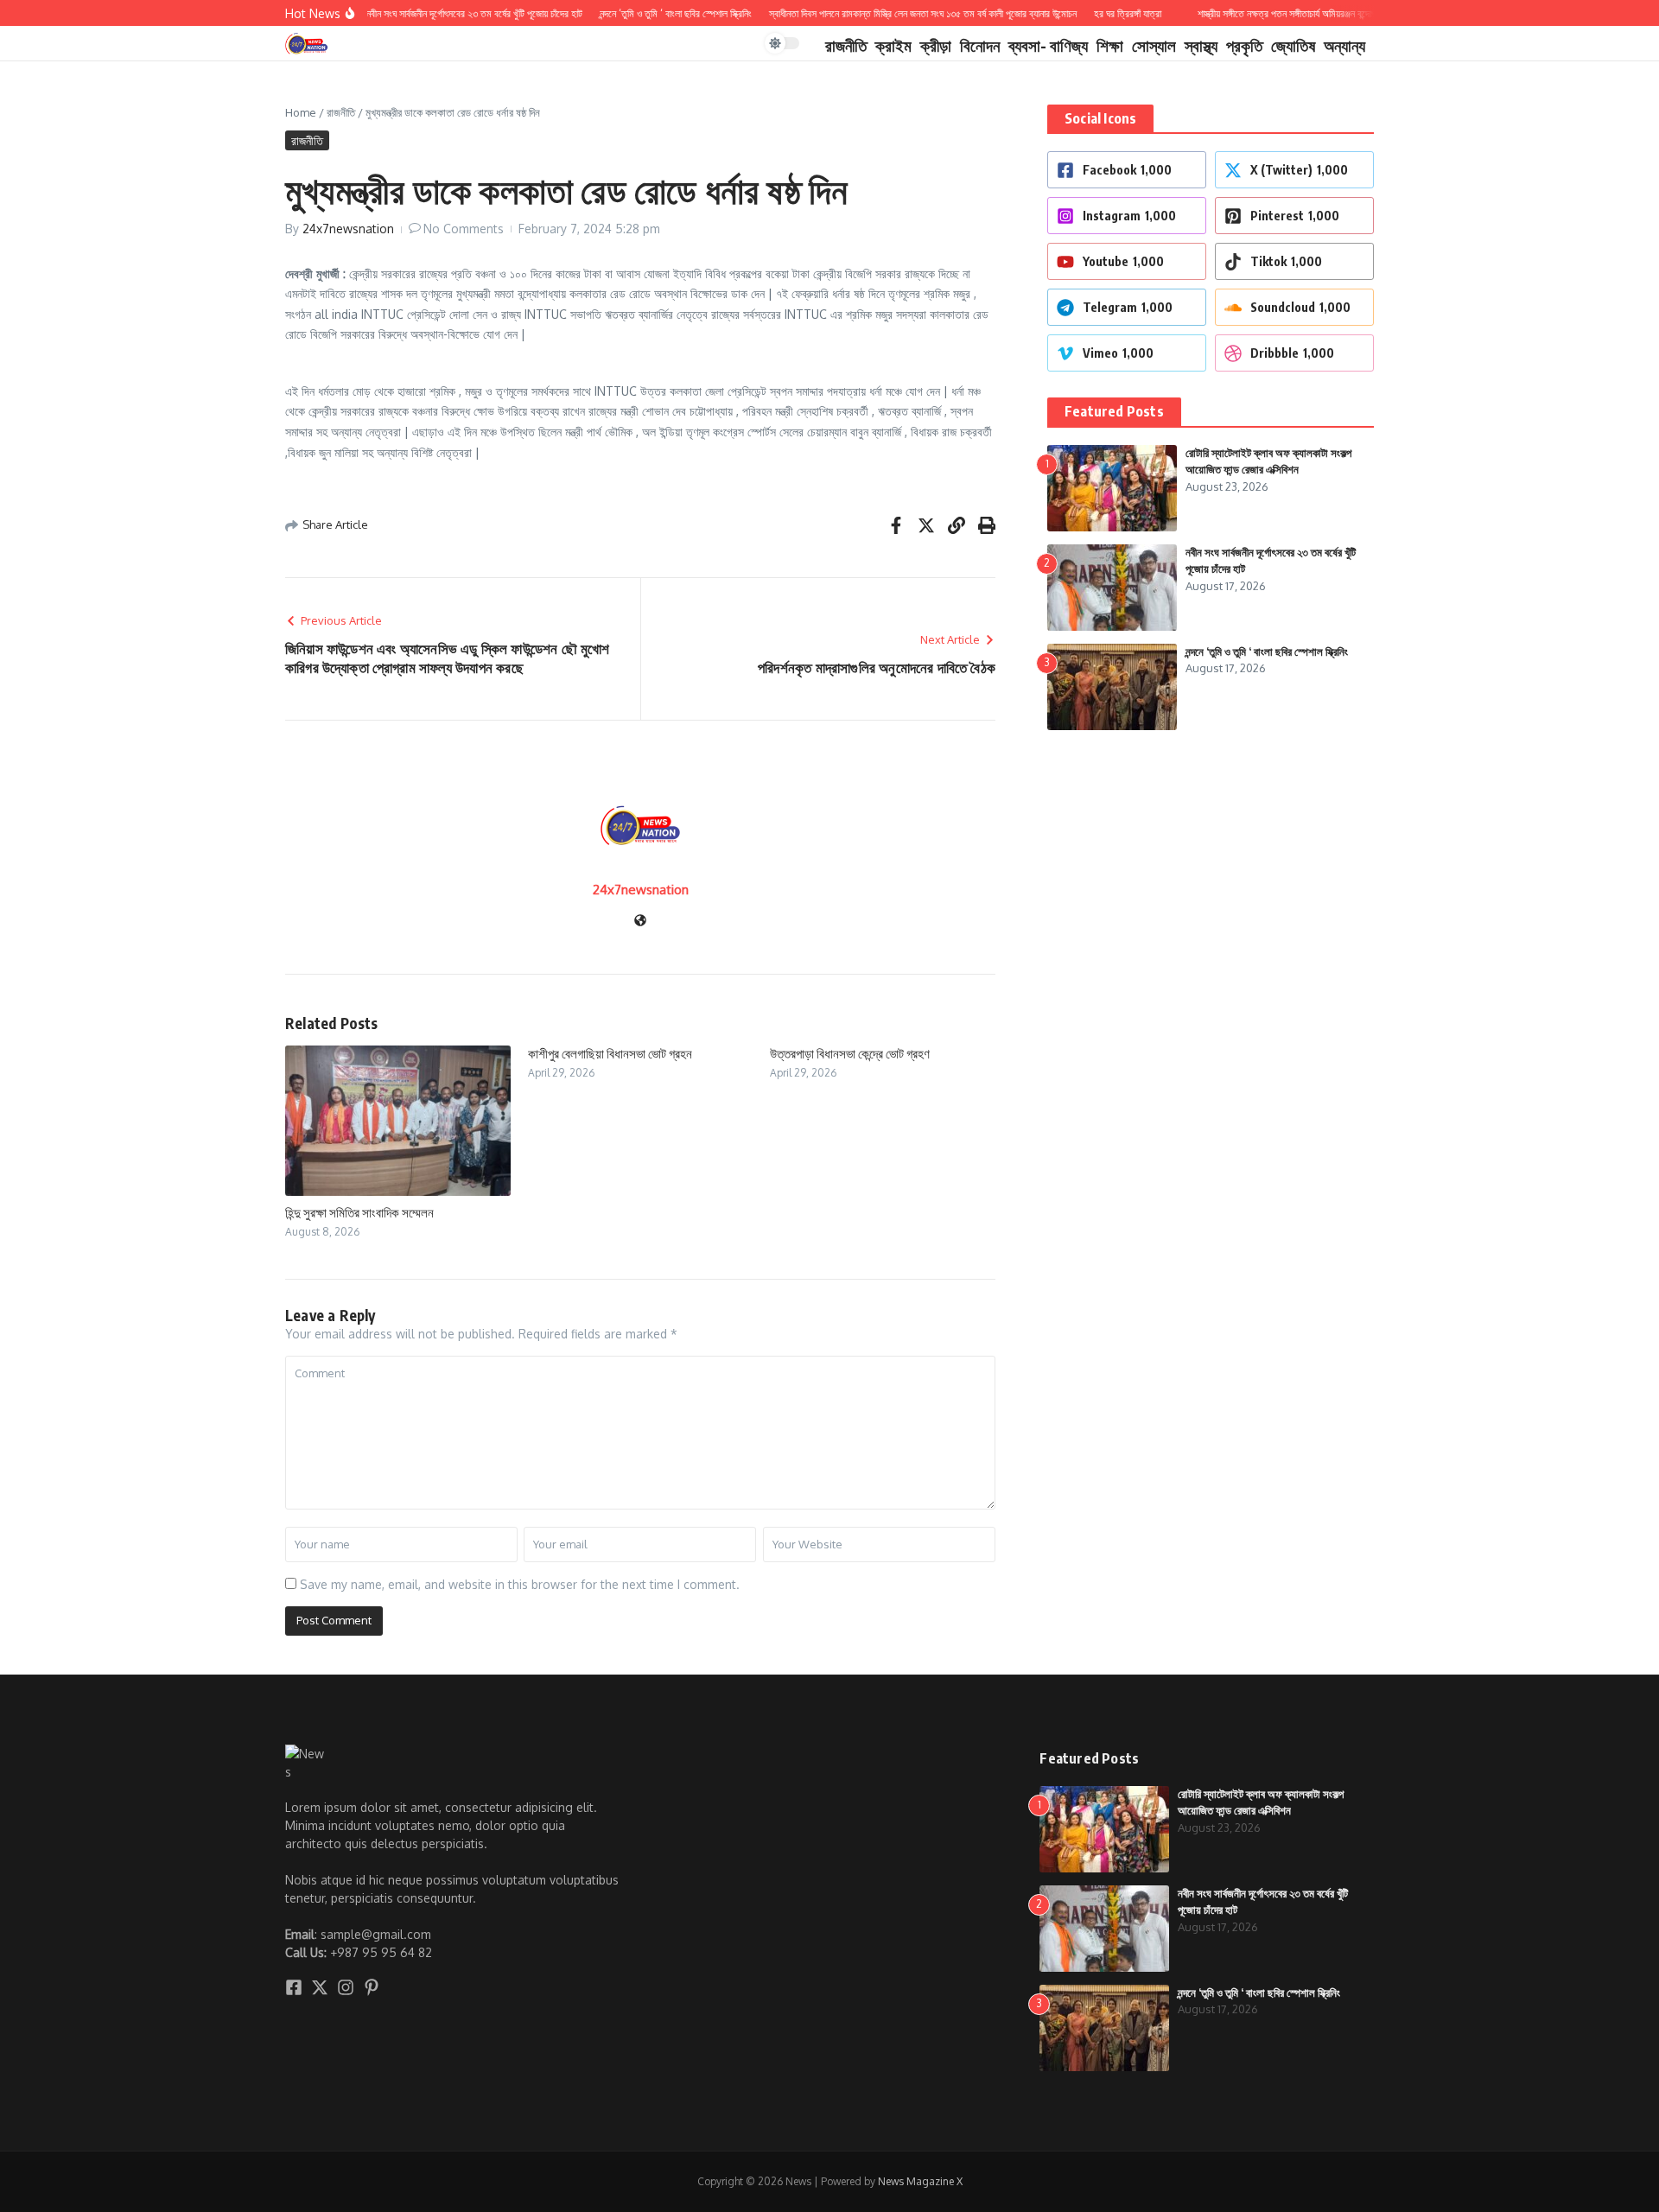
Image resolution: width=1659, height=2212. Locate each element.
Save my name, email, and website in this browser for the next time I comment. (520, 1584)
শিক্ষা (1110, 45)
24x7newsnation (348, 229)
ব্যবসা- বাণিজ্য (1048, 45)
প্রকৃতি (1244, 45)
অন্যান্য (1344, 45)
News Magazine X (920, 2181)
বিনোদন (980, 45)
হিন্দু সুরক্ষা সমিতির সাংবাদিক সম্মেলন (359, 1212)
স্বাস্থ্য (1201, 45)
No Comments (464, 229)
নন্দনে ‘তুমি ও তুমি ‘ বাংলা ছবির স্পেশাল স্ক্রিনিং (1267, 652)
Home (301, 112)
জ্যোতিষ (1293, 45)
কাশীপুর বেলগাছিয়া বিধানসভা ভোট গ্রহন (610, 1053)
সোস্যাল (1154, 45)
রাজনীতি (846, 45)
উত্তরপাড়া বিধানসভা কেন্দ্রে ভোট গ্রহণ (850, 1053)
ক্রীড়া (936, 45)
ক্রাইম (893, 45)
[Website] (640, 922)
